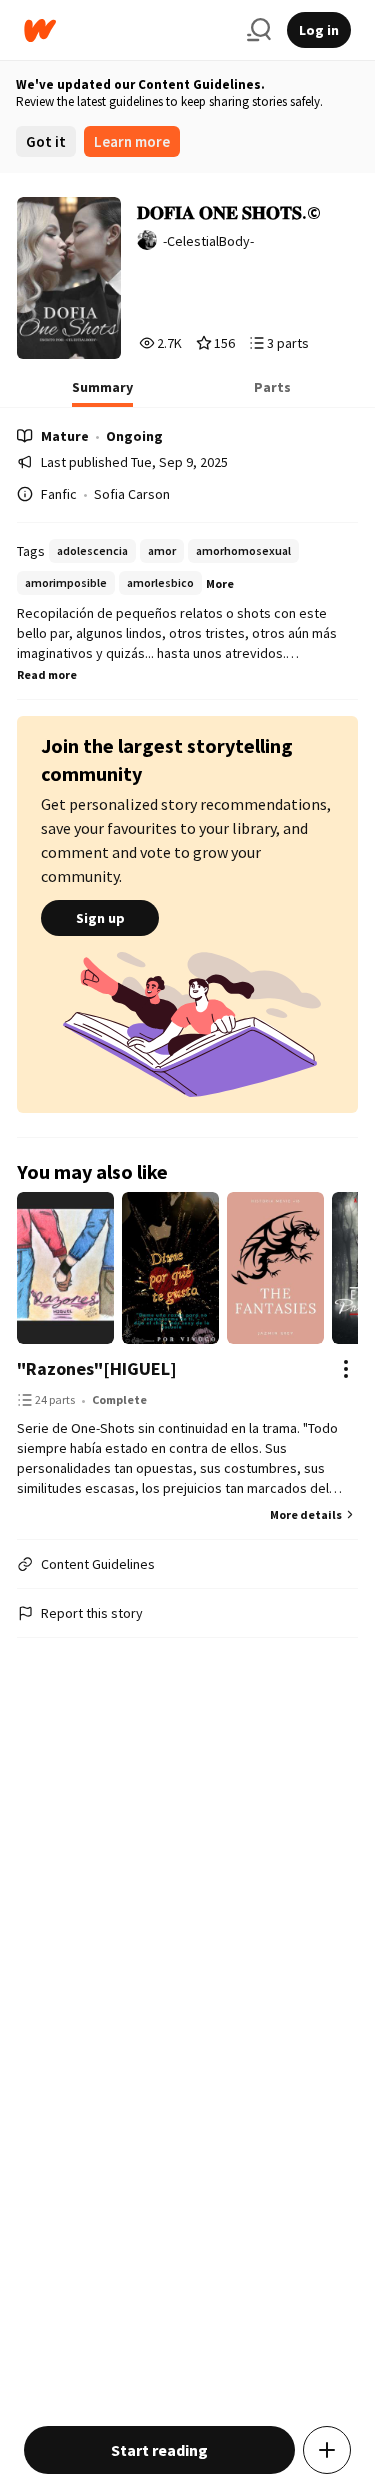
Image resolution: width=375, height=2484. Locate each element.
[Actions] (346, 1369)
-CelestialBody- (208, 241)
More (220, 583)
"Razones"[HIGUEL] (97, 1368)
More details (306, 1514)
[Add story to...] (327, 2450)
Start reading (159, 2450)
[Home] (127, 30)
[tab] (102, 393)
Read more (47, 674)
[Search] (259, 30)
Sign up (100, 918)
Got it (46, 141)
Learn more (132, 141)
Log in (319, 30)
